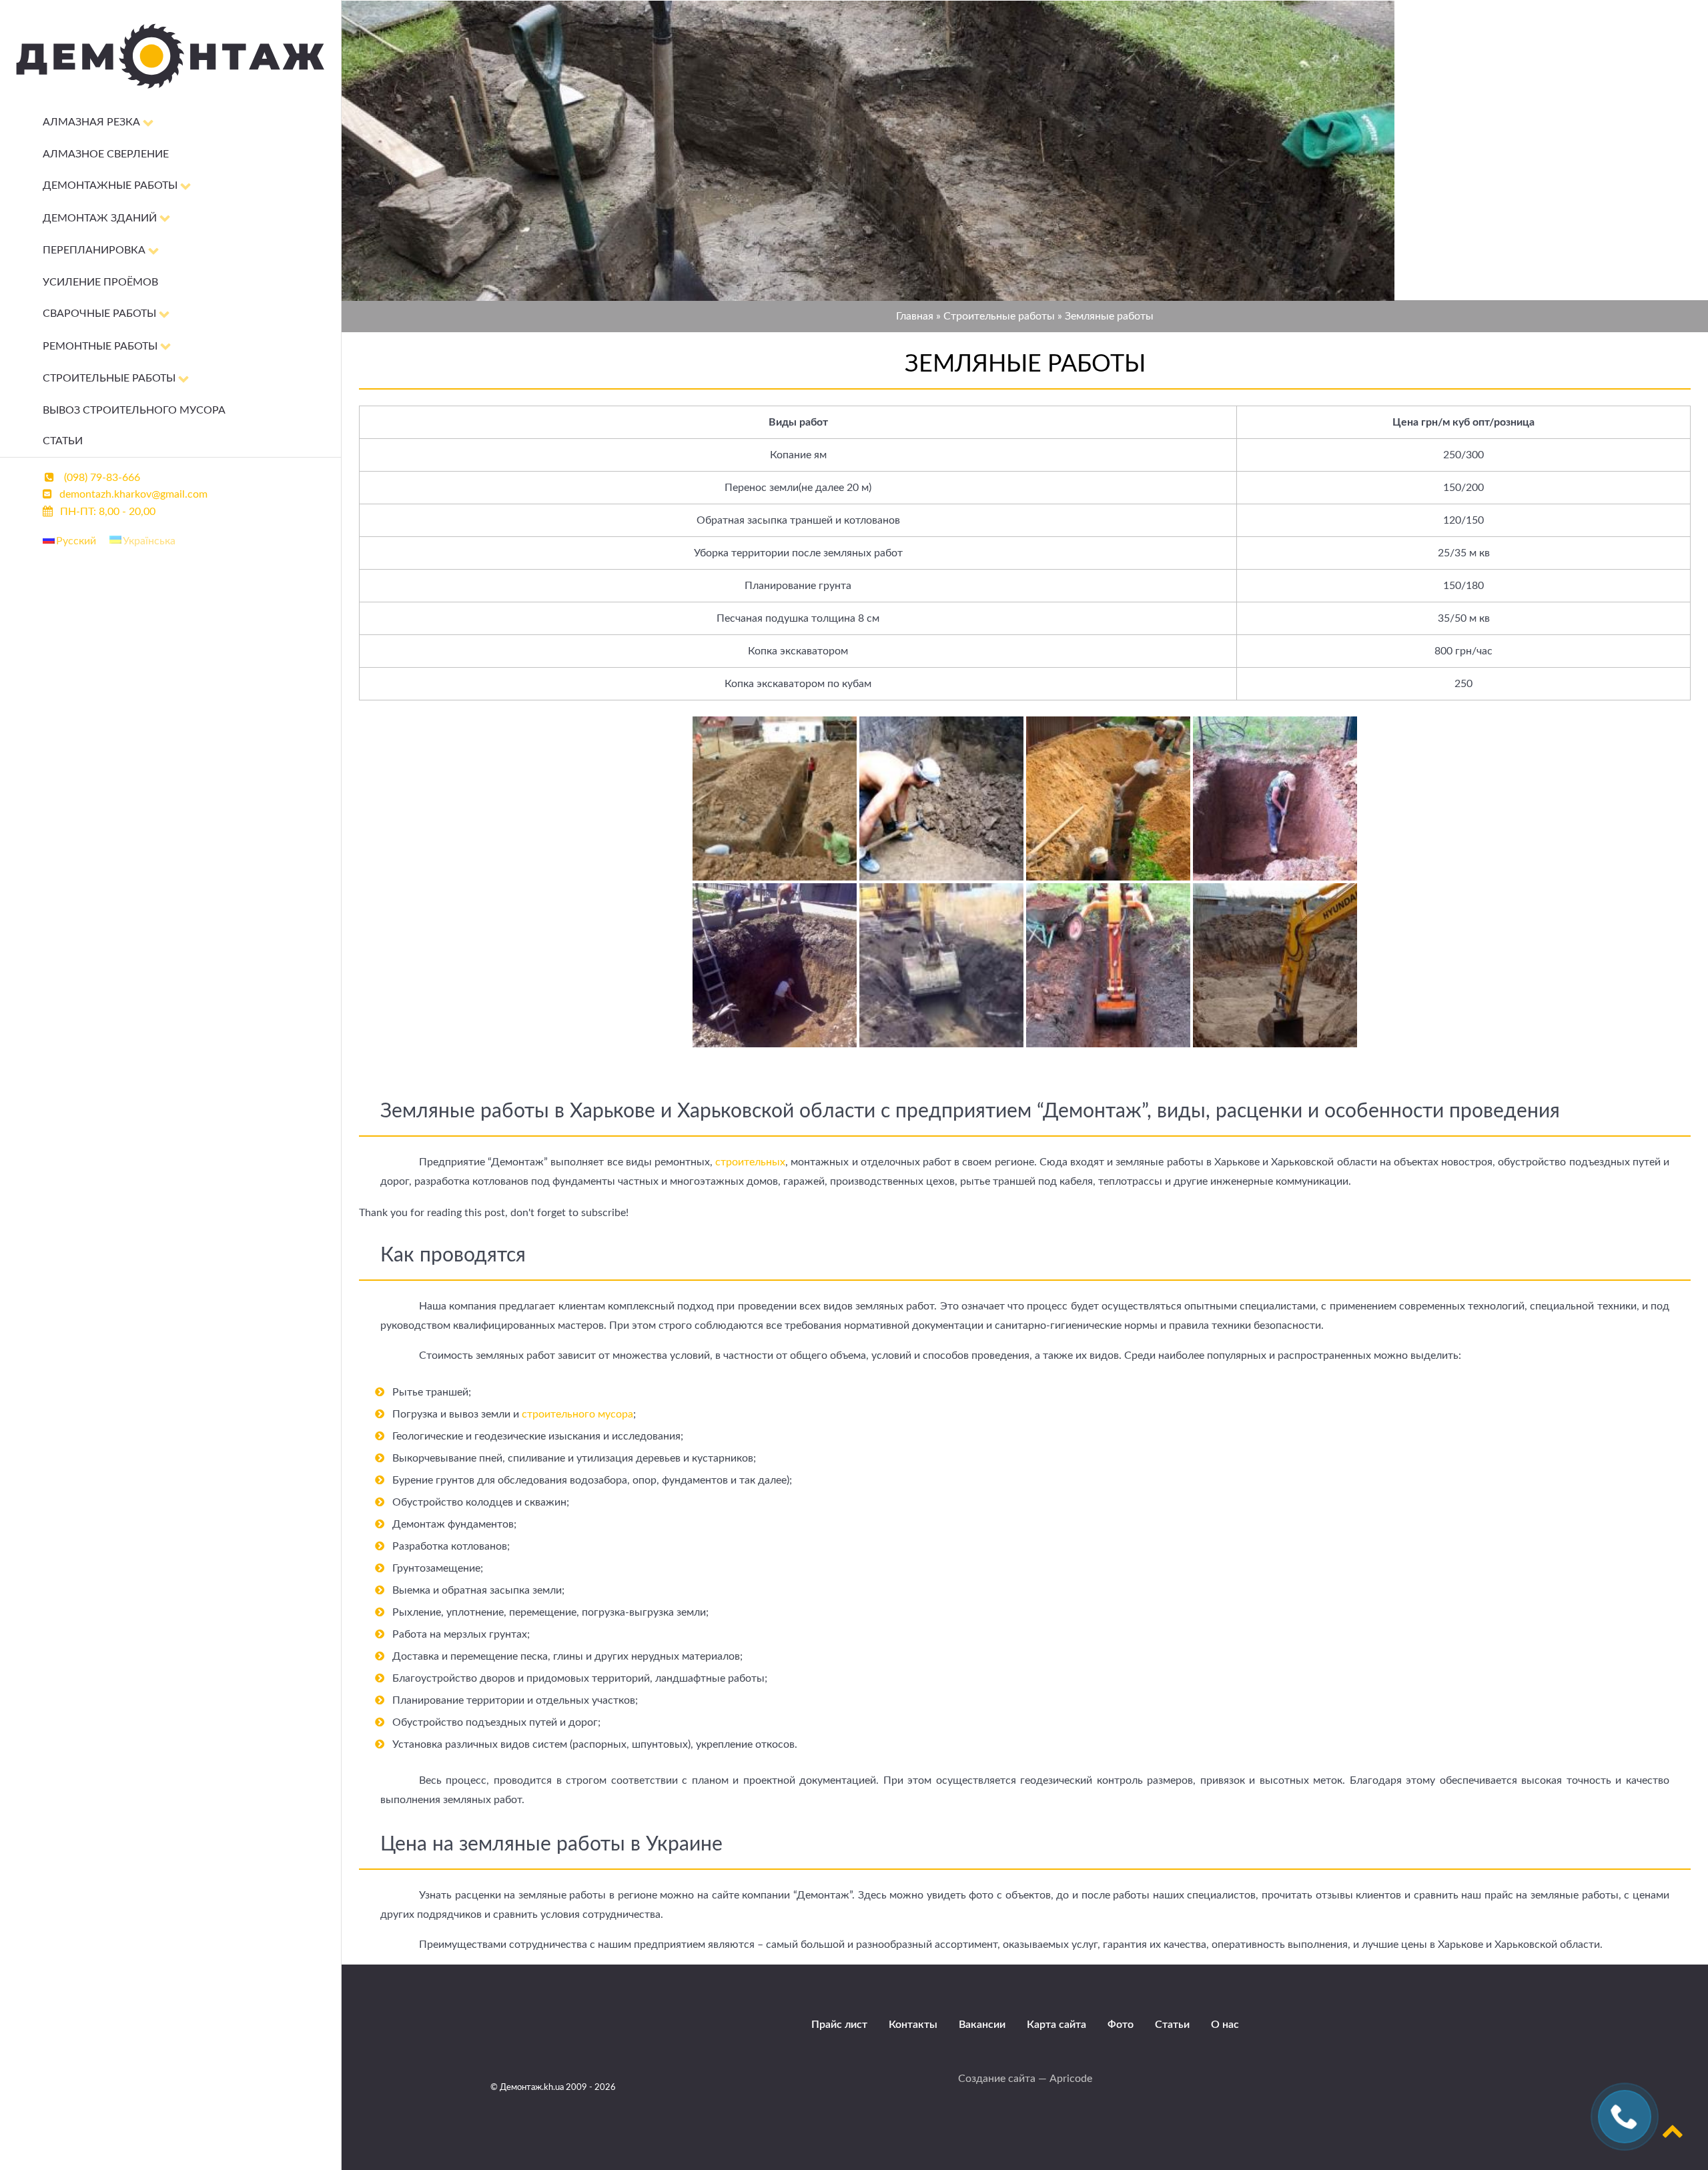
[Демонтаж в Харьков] (170, 95)
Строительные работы (999, 316)
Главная (915, 316)
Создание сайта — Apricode (1025, 2079)
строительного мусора (577, 1414)
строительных (750, 1162)
